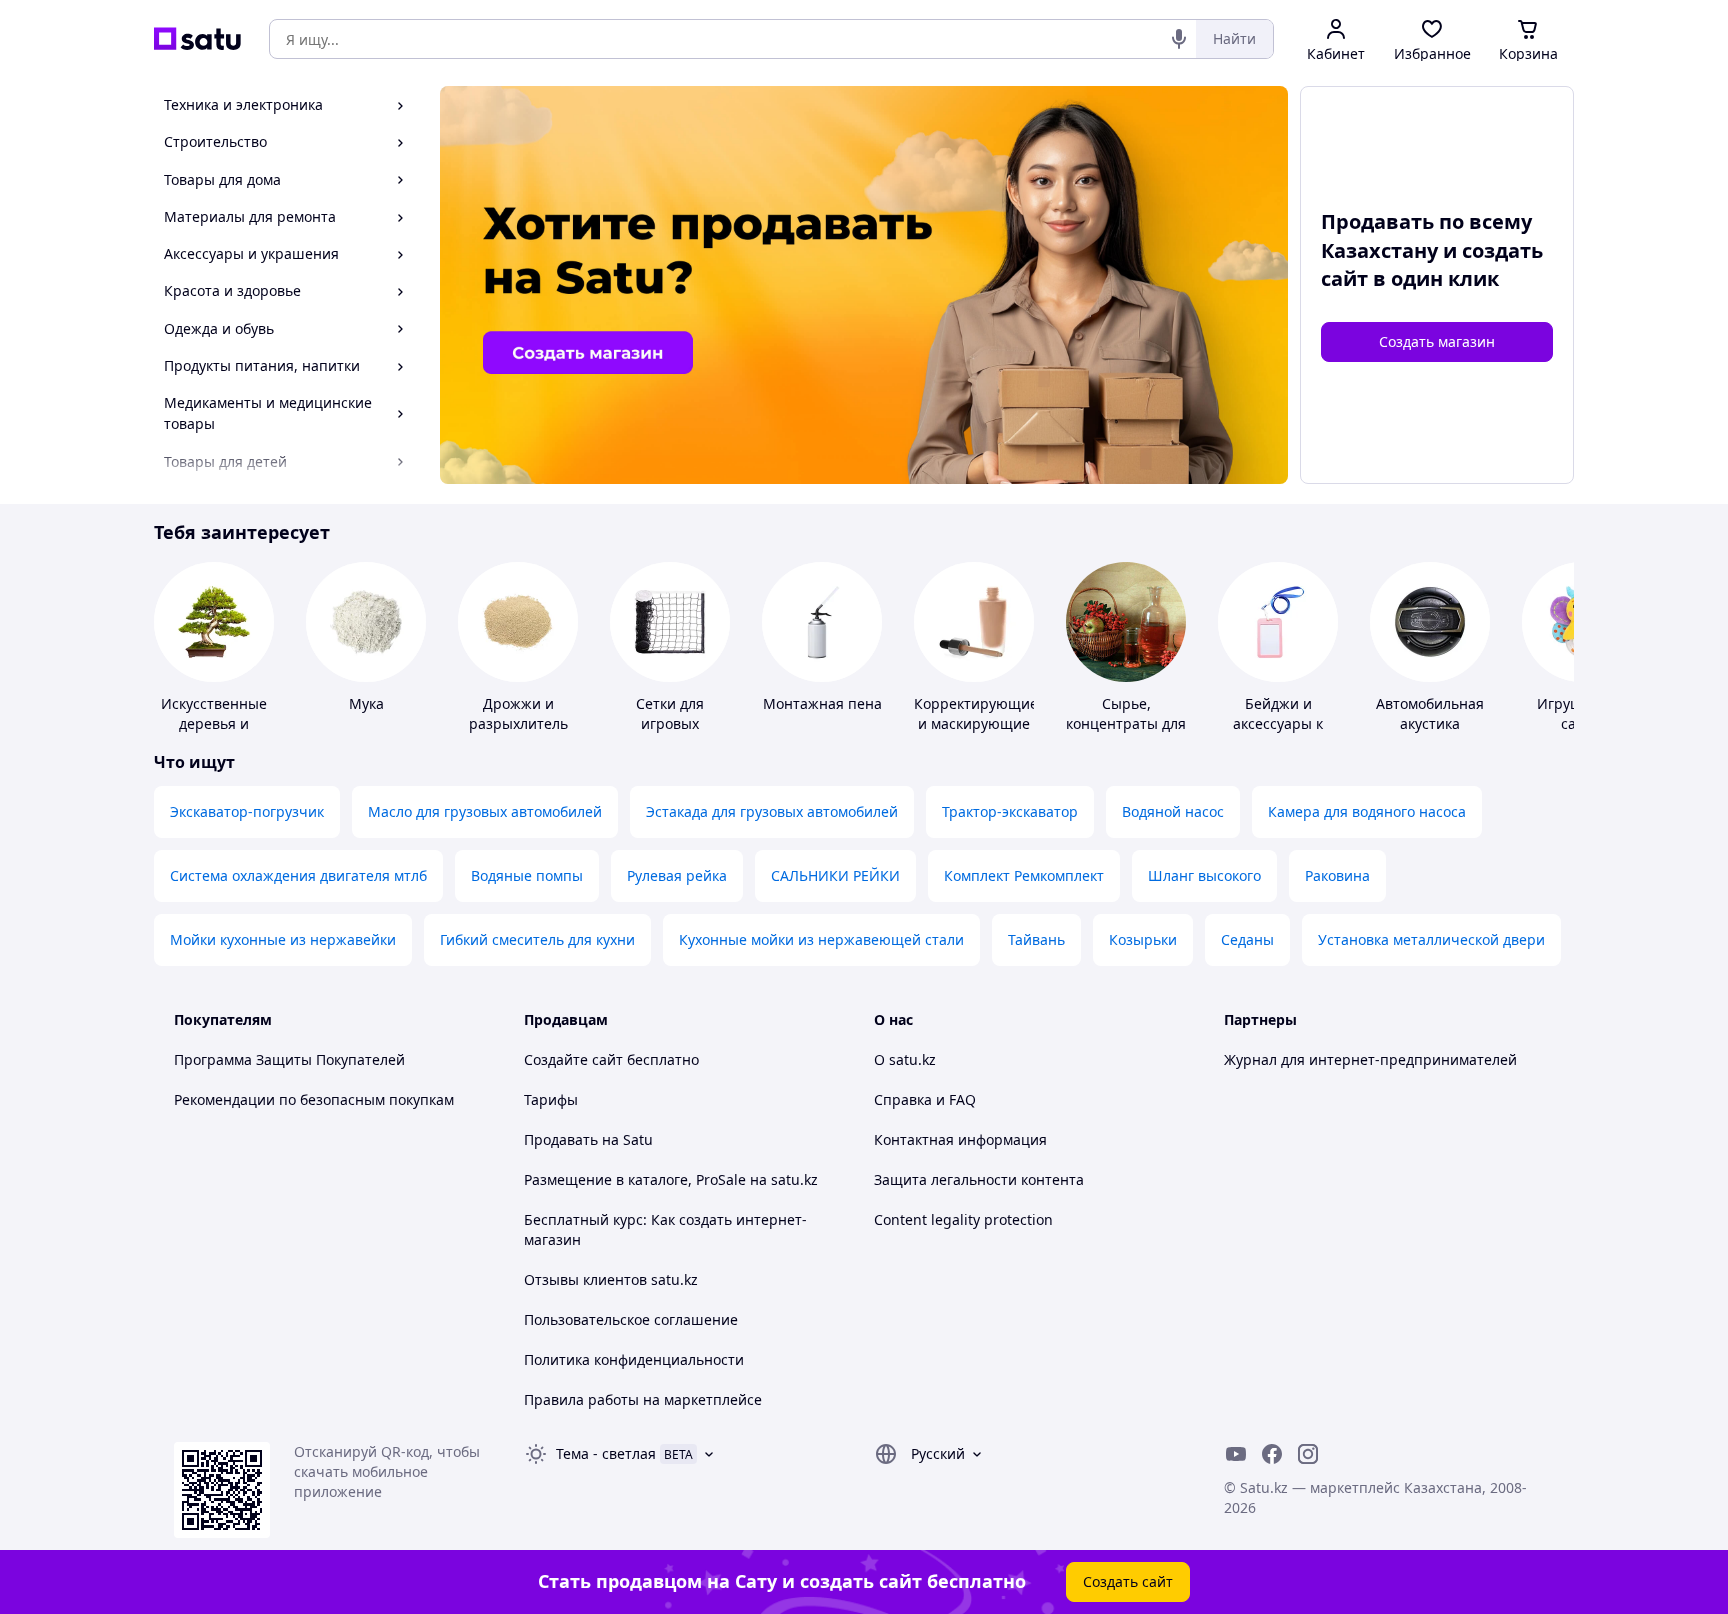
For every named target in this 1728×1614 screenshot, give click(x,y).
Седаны (1247, 939)
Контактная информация (960, 1139)
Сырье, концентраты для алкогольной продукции (1126, 733)
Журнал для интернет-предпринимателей (1370, 1059)
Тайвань (1036, 939)
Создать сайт (1128, 1581)
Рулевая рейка (677, 875)
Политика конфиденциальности (634, 1359)
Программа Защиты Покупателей (289, 1059)
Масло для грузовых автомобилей (485, 811)
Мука (366, 703)
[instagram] (1308, 1454)
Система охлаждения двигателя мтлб (298, 875)
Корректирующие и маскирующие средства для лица (976, 733)
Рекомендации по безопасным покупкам (314, 1099)
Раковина (1337, 875)
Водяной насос (1173, 811)
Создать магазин (1437, 341)
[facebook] (1272, 1454)
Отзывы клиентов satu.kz (611, 1279)
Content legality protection (963, 1219)
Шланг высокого (1204, 875)
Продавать (561, 1139)
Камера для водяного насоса (1367, 811)
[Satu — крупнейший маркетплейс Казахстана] (197, 39)
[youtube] (1236, 1454)
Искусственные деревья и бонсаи (214, 723)
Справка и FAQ (925, 1099)
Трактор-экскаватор (1010, 811)
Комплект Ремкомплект (1024, 875)
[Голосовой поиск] (1179, 39)
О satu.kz (905, 1059)
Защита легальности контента (979, 1179)
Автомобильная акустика (1430, 713)
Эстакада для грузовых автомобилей (772, 811)
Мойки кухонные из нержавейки (283, 939)
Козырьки (1143, 939)
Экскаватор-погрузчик (247, 811)
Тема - (606, 1453)
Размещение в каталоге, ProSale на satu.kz (671, 1179)
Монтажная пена (822, 703)
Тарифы (551, 1099)
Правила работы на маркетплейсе (643, 1399)
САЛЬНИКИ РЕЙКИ (835, 875)
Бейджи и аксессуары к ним (1278, 723)
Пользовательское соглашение (631, 1319)
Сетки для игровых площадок (670, 723)
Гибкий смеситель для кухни (537, 939)
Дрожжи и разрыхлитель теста (518, 723)
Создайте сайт (573, 1059)
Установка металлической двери (1431, 939)
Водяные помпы (527, 875)
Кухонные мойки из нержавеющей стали (821, 939)
